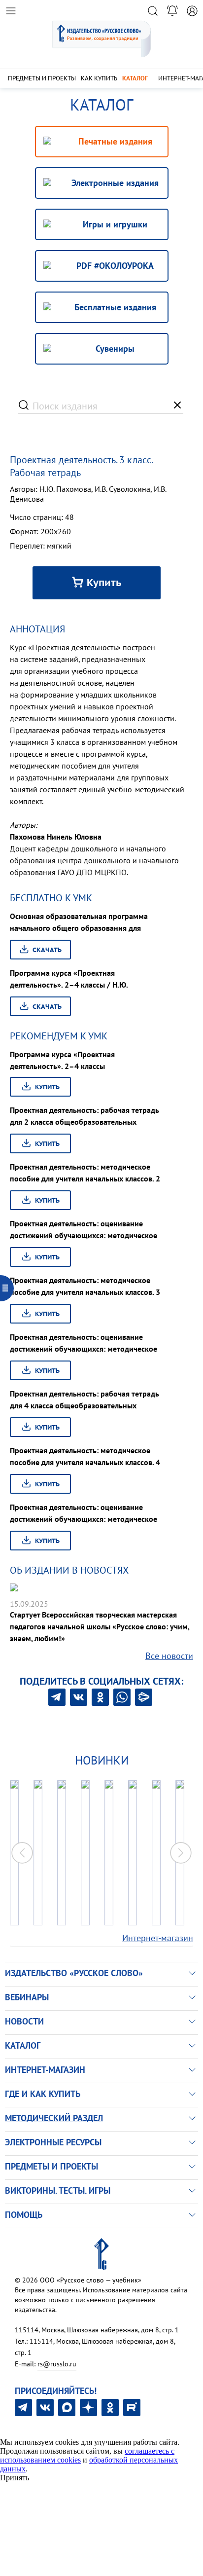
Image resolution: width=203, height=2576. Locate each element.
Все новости (169, 1656)
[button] (181, 1853)
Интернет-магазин (158, 1938)
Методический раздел (54, 2118)
